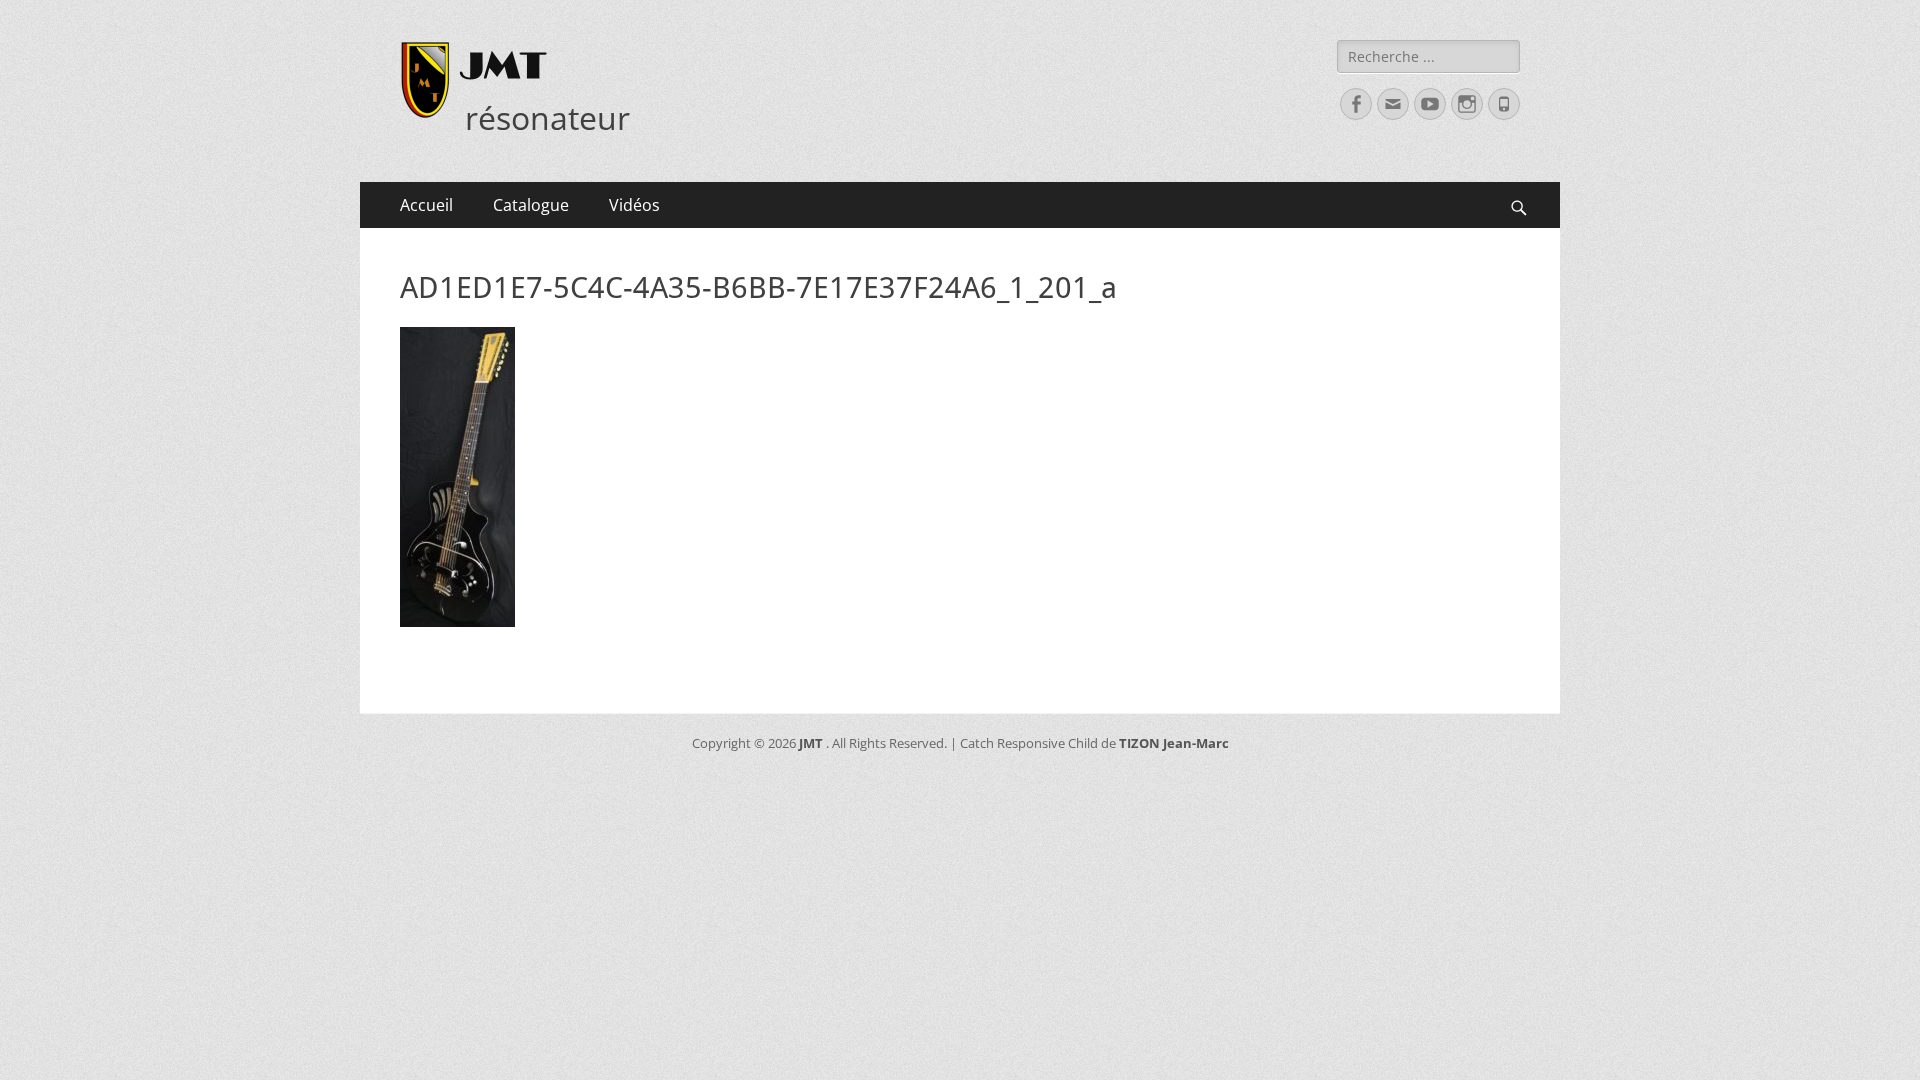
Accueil (426, 205)
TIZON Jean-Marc (1174, 743)
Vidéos (634, 205)
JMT (503, 64)
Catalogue (531, 205)
